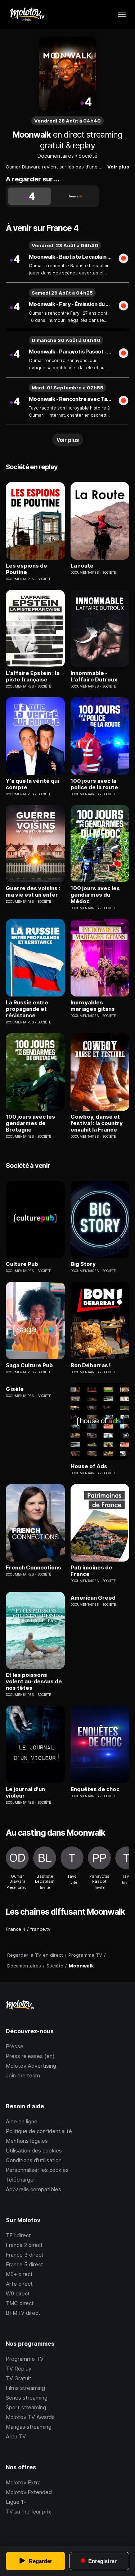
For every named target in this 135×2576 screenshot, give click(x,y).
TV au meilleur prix (28, 2512)
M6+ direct (19, 2274)
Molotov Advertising (31, 2066)
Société (88, 156)
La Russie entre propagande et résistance (27, 1009)
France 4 (16, 1929)
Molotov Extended (29, 2492)
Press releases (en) (30, 2056)
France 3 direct (25, 2255)
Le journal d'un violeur (25, 1793)
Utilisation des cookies (34, 2150)
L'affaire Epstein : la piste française (33, 676)
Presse (15, 2046)
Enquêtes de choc (95, 1789)
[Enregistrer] (123, 259)
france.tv (40, 1929)
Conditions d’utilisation (34, 2160)
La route (82, 566)
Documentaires (56, 156)
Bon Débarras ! (91, 1365)
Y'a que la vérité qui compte (32, 784)
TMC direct (20, 2303)
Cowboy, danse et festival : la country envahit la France (97, 1123)
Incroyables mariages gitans (93, 1006)
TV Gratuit (19, 2378)
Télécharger (21, 2180)
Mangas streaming (29, 2427)
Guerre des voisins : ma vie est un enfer (33, 892)
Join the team (23, 2075)
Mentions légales (27, 2141)
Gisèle (15, 1389)
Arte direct (19, 2284)
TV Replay (19, 2369)
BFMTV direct (23, 2313)
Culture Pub (22, 1264)
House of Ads (89, 1466)
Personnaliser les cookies (37, 2170)
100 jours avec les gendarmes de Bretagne (30, 1123)
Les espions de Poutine (26, 569)
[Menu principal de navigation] (122, 14)
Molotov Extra (23, 2482)
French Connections (33, 1568)
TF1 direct (18, 2235)
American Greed (93, 1598)
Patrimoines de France (91, 1571)
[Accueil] (27, 14)
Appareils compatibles (33, 2189)
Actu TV (16, 2436)
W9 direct (18, 2293)
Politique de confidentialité (39, 2131)
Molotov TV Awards (30, 2417)
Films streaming (25, 2388)
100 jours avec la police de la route (94, 784)
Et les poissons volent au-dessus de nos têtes (34, 1682)
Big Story (83, 1264)
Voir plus (118, 167)
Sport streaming (26, 2407)
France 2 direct (24, 2245)
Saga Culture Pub (29, 1365)
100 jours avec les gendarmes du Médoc (95, 895)
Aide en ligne (22, 2121)
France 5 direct (24, 2264)
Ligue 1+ (16, 2502)
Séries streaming (27, 2398)
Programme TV (25, 2359)
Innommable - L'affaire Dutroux (94, 676)
